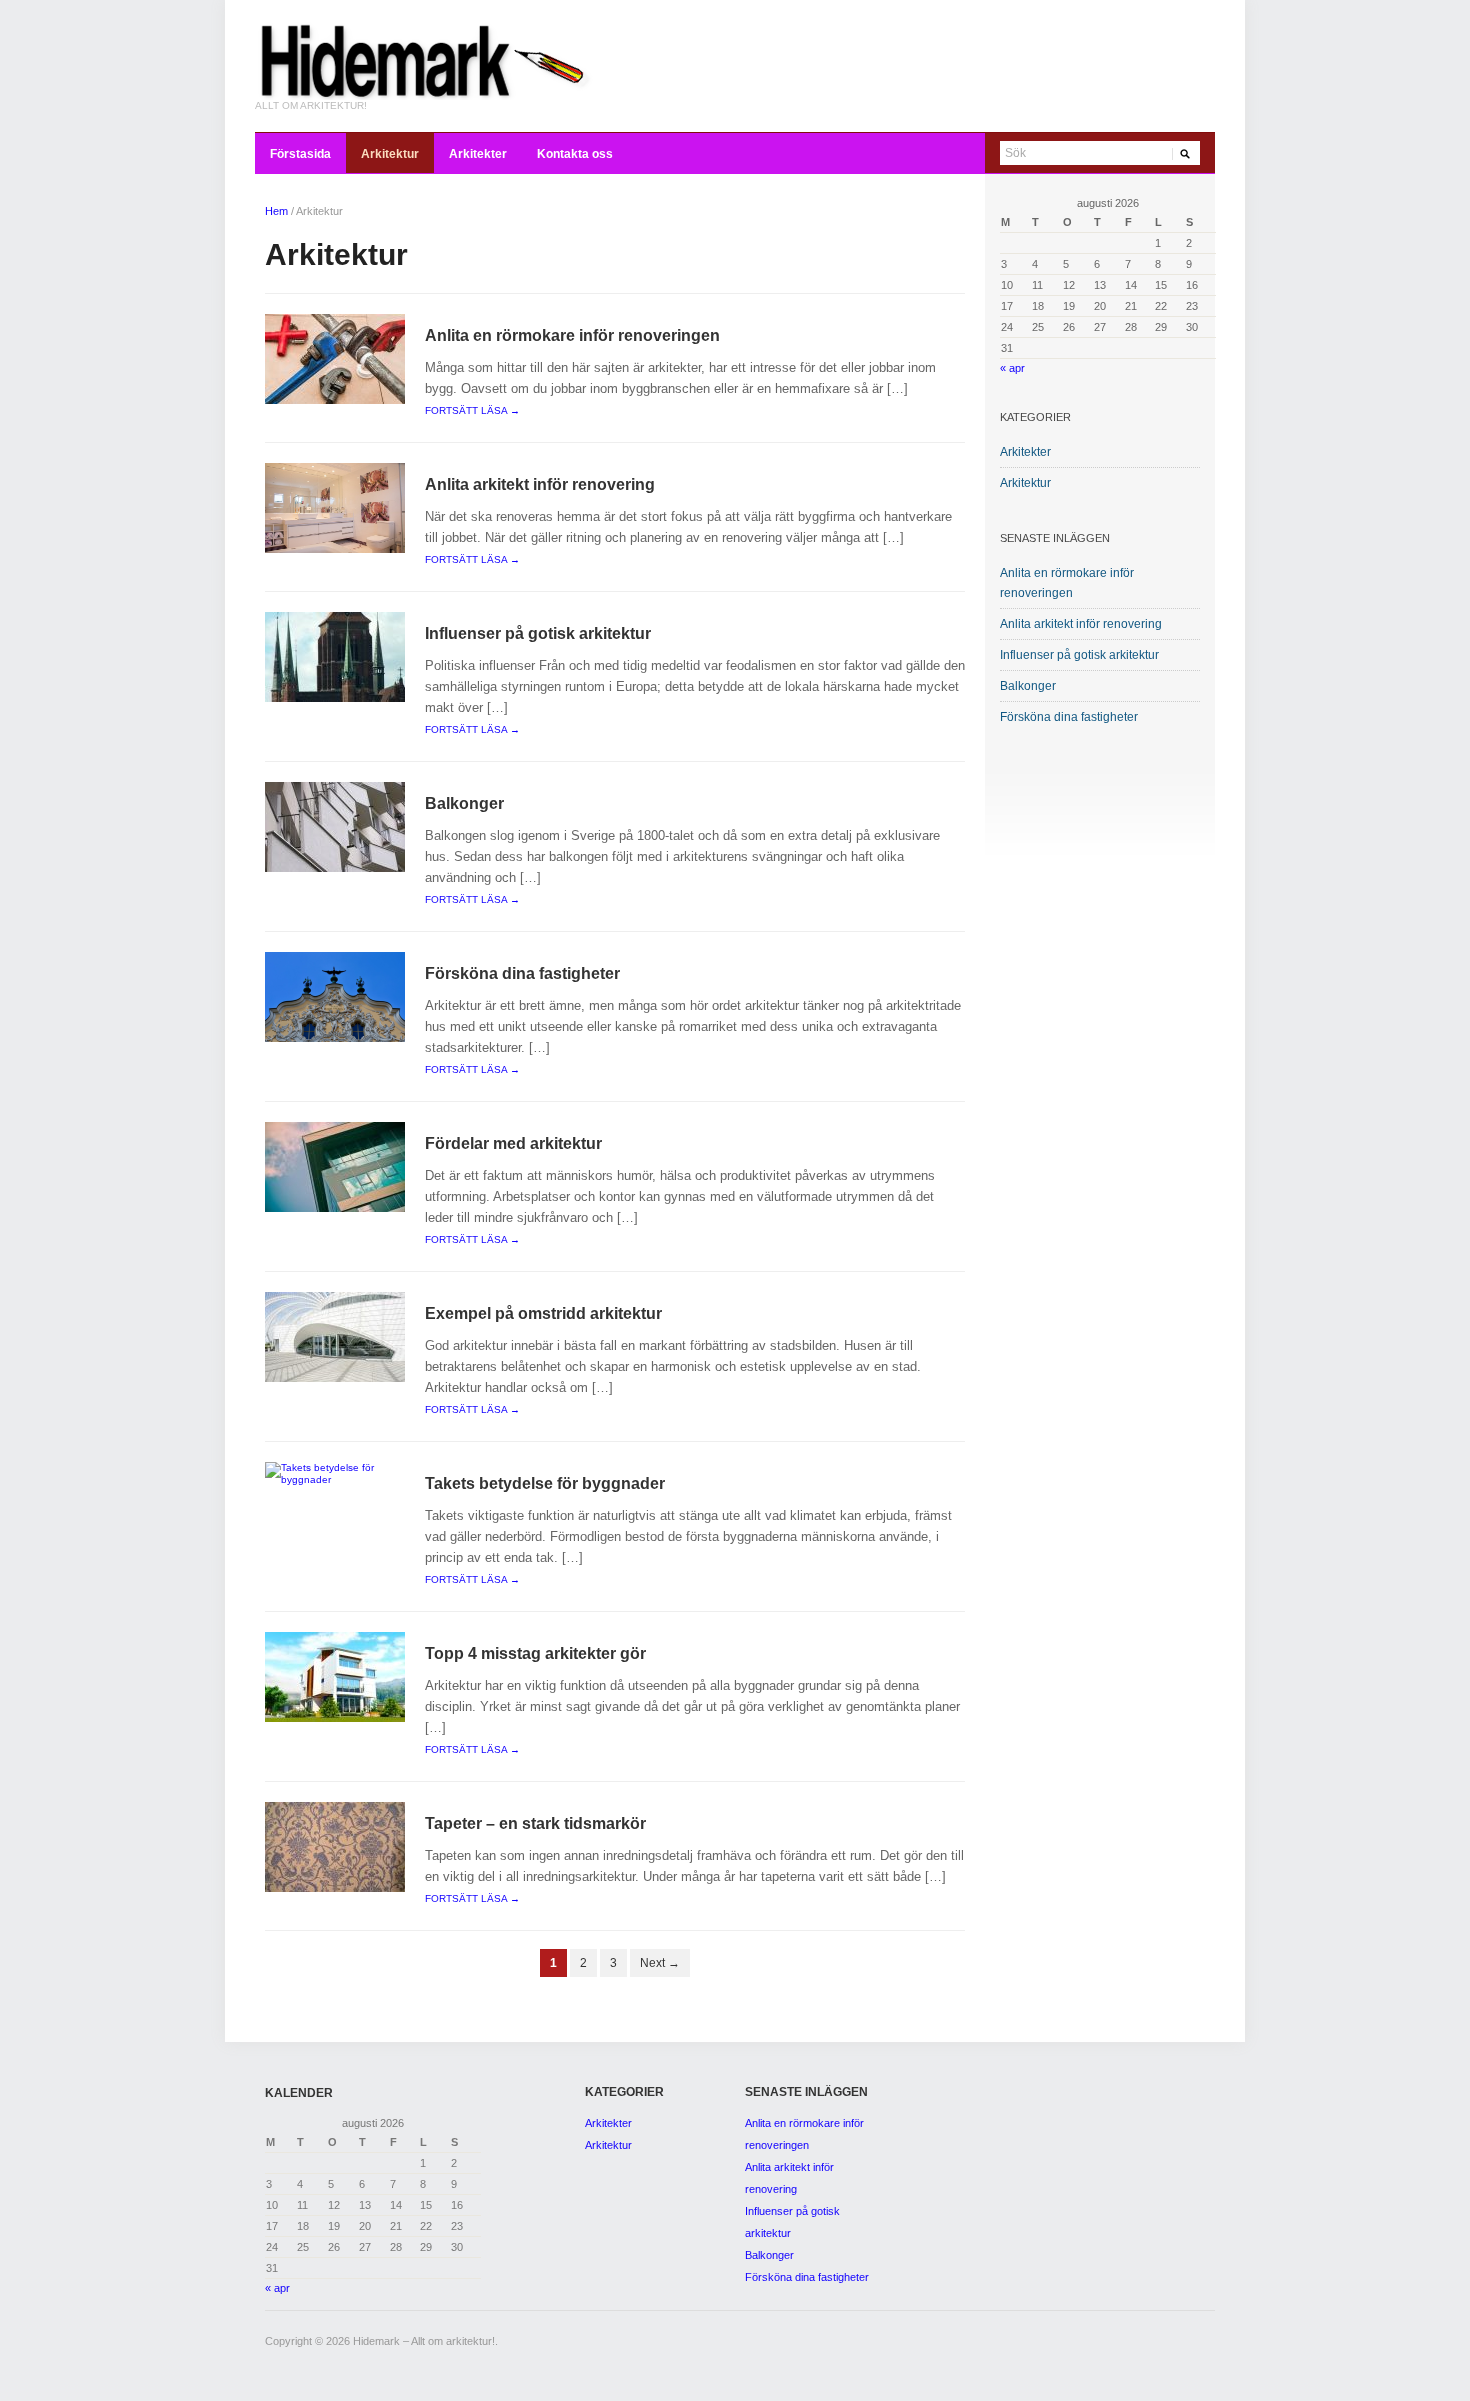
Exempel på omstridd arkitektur (543, 1313)
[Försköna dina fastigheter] (335, 996)
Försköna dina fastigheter (522, 973)
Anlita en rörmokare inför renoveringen (572, 335)
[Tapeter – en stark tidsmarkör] (335, 1846)
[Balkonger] (335, 826)
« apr (1012, 368)
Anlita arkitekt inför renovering (540, 484)
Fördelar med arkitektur (513, 1143)
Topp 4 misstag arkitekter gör (535, 1653)
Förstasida (300, 154)
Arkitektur (390, 154)
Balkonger (464, 803)
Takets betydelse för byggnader (545, 1483)
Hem (276, 211)
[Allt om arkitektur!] (425, 59)
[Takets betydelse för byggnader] (335, 1473)
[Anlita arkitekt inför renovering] (335, 507)
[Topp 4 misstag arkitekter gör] (335, 1676)
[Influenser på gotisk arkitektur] (335, 656)
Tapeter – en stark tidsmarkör (535, 1823)
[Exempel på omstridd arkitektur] (335, 1336)
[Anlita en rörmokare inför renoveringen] (335, 358)
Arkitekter (478, 154)
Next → (660, 1963)
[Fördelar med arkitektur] (335, 1166)
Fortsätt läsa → (472, 410)
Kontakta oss (575, 154)
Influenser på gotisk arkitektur (538, 633)
